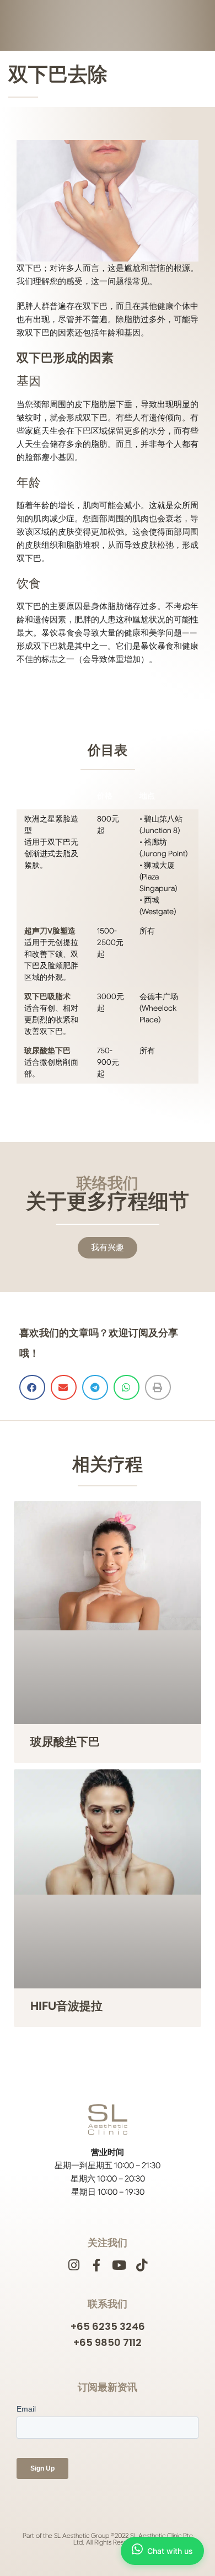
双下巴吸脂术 (47, 996)
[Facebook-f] (96, 2265)
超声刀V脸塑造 (50, 931)
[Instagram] (74, 2265)
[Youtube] (119, 2265)
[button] (32, 1387)
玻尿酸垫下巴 (47, 1050)
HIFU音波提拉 (66, 2006)
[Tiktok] (141, 2265)
